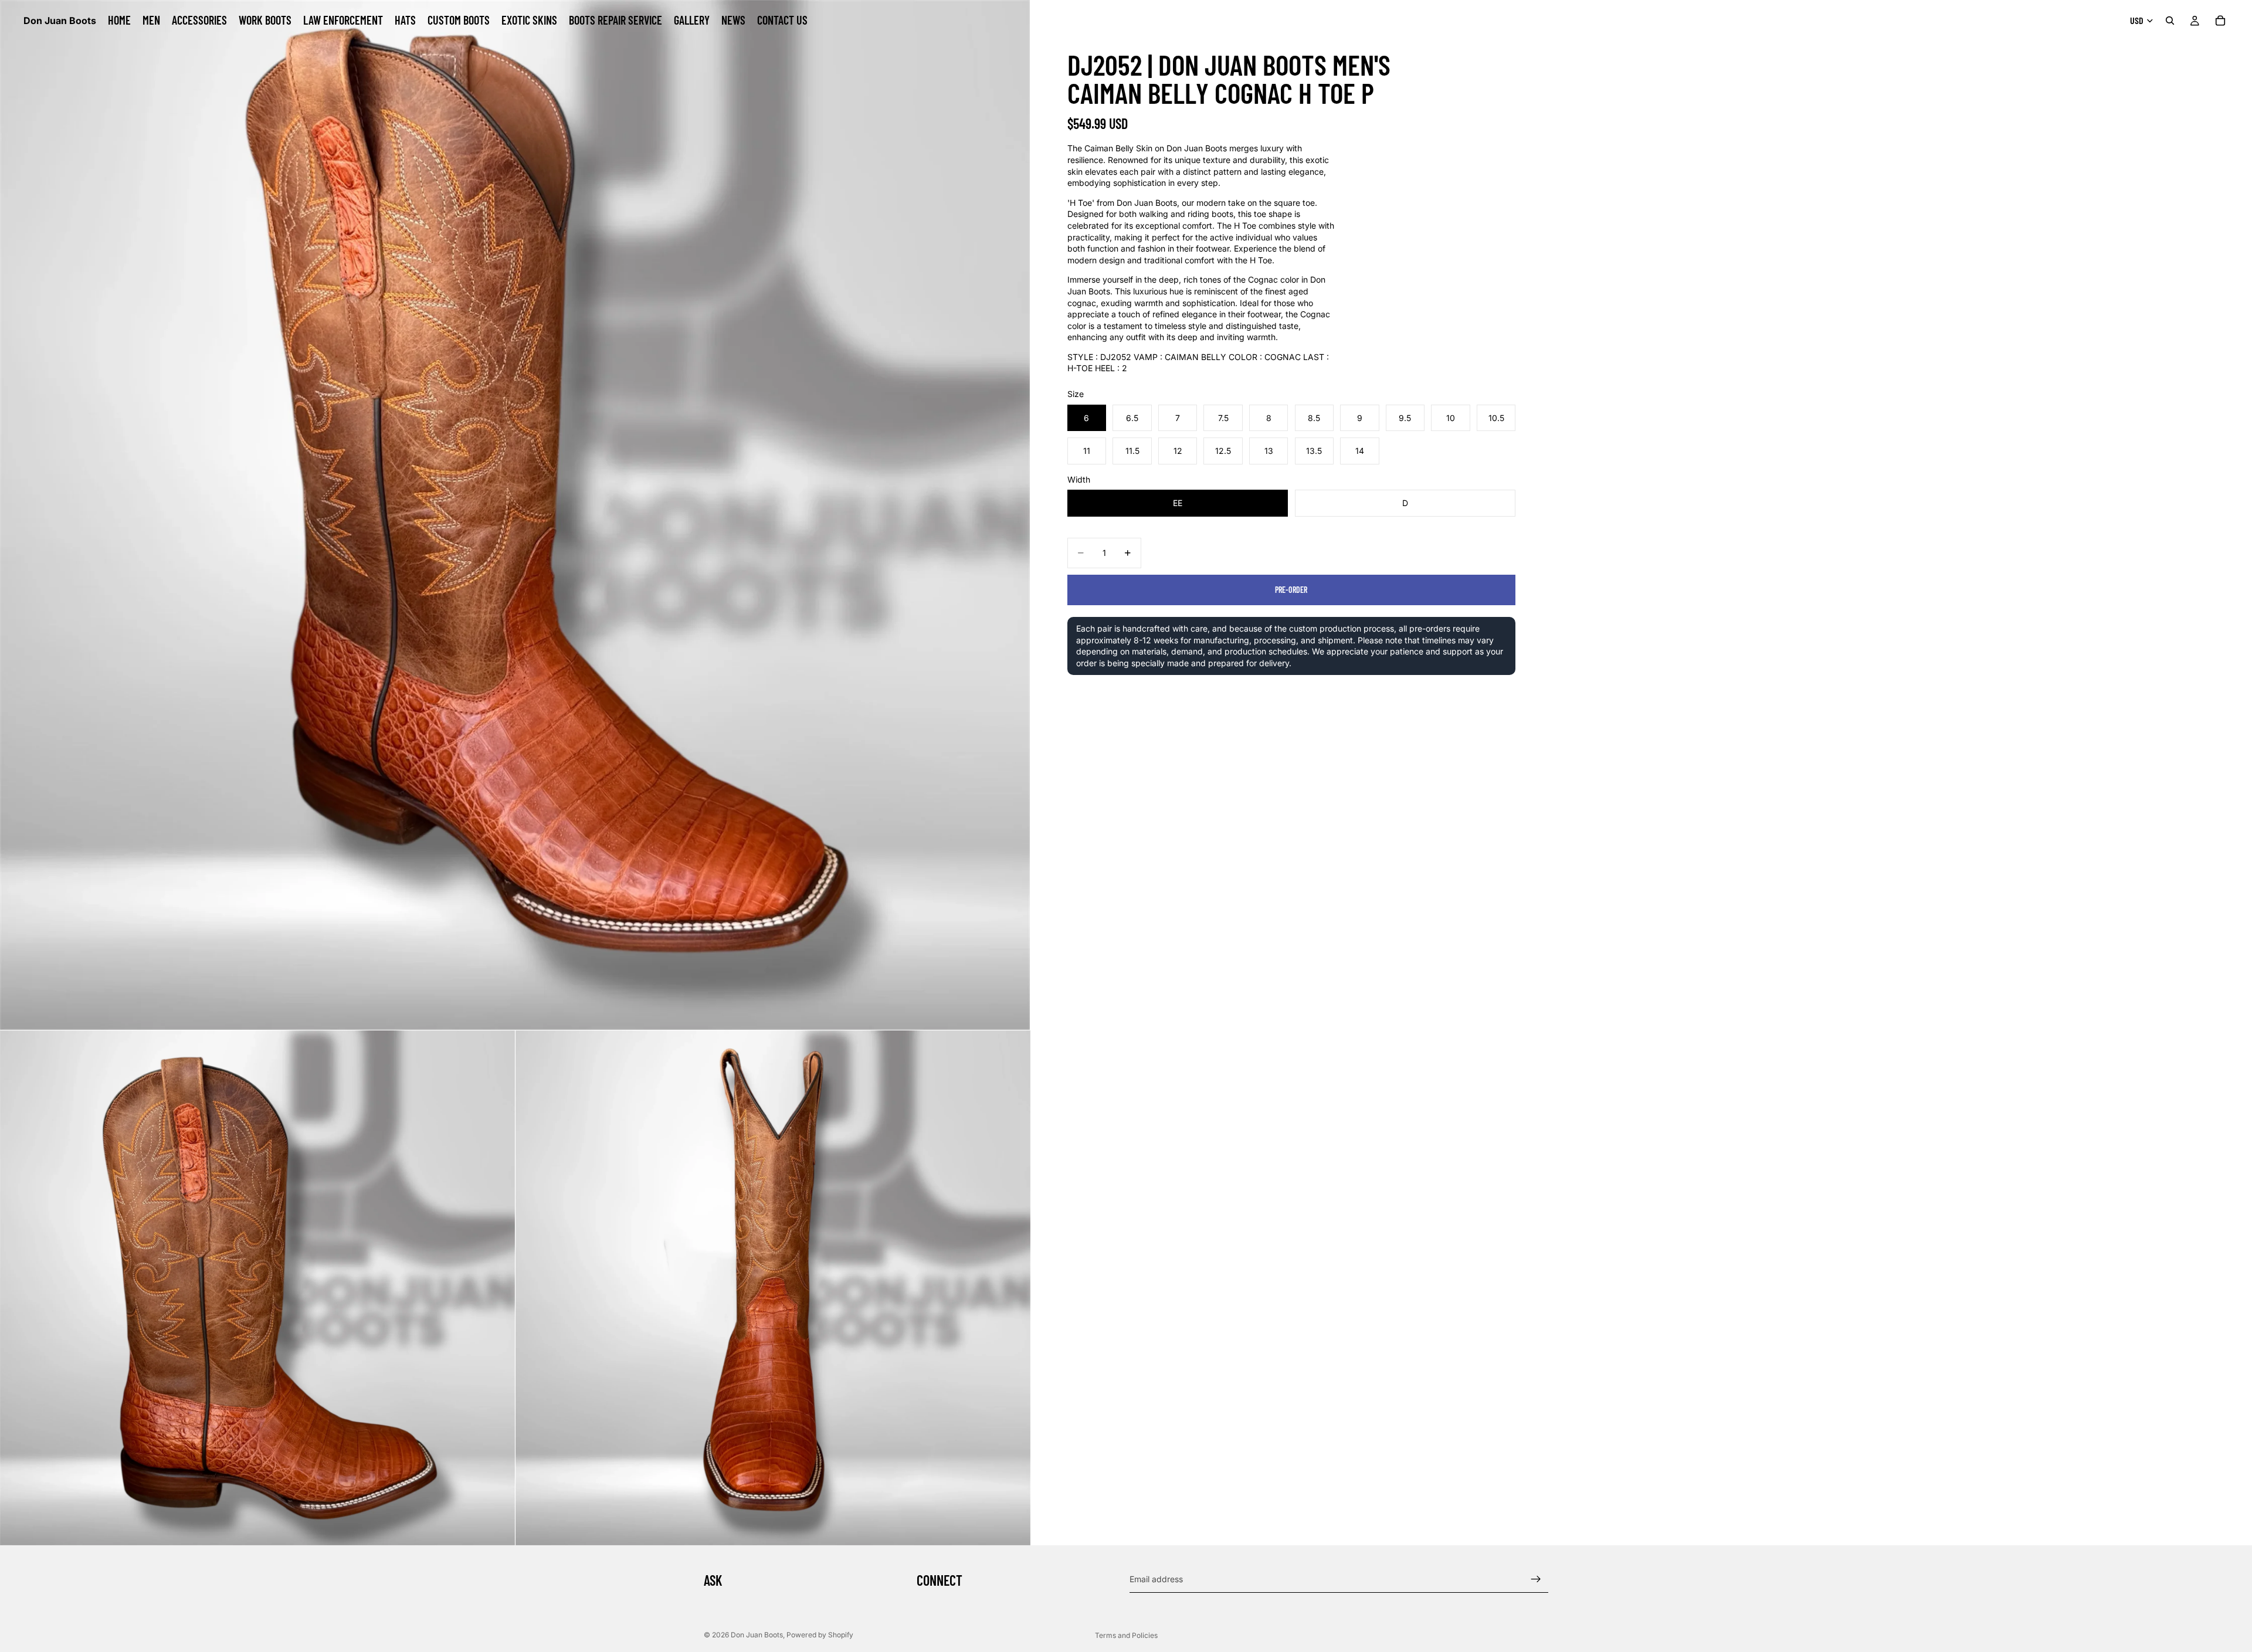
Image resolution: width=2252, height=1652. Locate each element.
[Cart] (2220, 21)
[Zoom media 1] (515, 515)
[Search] (2170, 21)
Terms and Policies (1126, 1635)
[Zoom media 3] (773, 1288)
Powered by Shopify (820, 1635)
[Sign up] (1536, 1579)
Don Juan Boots (757, 1635)
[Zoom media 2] (257, 1288)
